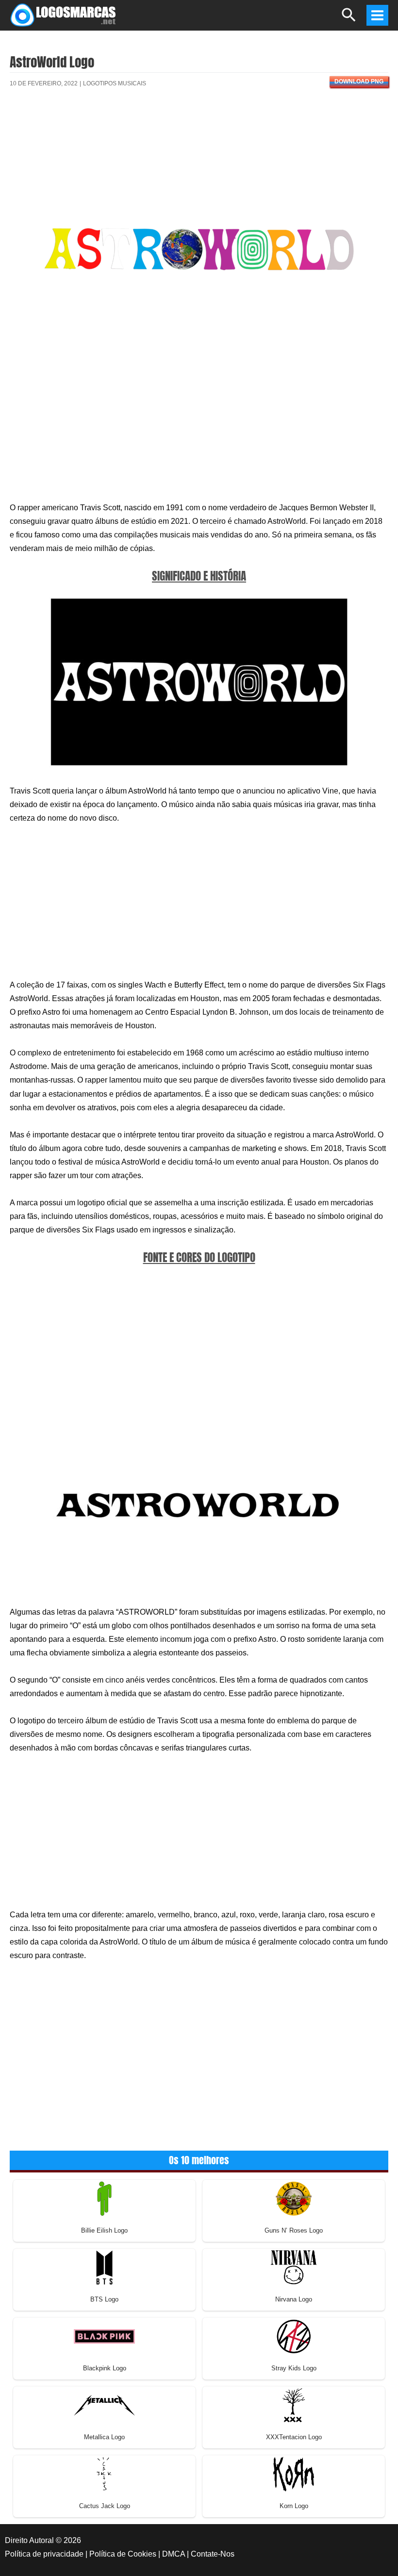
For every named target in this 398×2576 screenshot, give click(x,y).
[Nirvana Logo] (294, 2267)
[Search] (349, 19)
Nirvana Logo (294, 2299)
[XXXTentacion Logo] (294, 2405)
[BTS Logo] (104, 2267)
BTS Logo (104, 2299)
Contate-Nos (213, 2554)
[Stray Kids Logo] (294, 2336)
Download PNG (359, 81)
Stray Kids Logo (294, 2368)
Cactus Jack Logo (105, 2506)
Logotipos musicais (115, 83)
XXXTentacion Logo (294, 2437)
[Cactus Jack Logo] (104, 2474)
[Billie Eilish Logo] (104, 2198)
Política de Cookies (123, 2554)
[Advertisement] (199, 130)
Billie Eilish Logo (104, 2230)
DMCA (174, 2554)
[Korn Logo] (294, 2474)
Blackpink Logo (105, 2368)
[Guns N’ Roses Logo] (294, 2198)
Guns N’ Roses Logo (294, 2230)
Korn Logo (294, 2506)
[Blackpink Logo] (104, 2336)
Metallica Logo (104, 2437)
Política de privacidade (44, 2554)
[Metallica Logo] (104, 2405)
